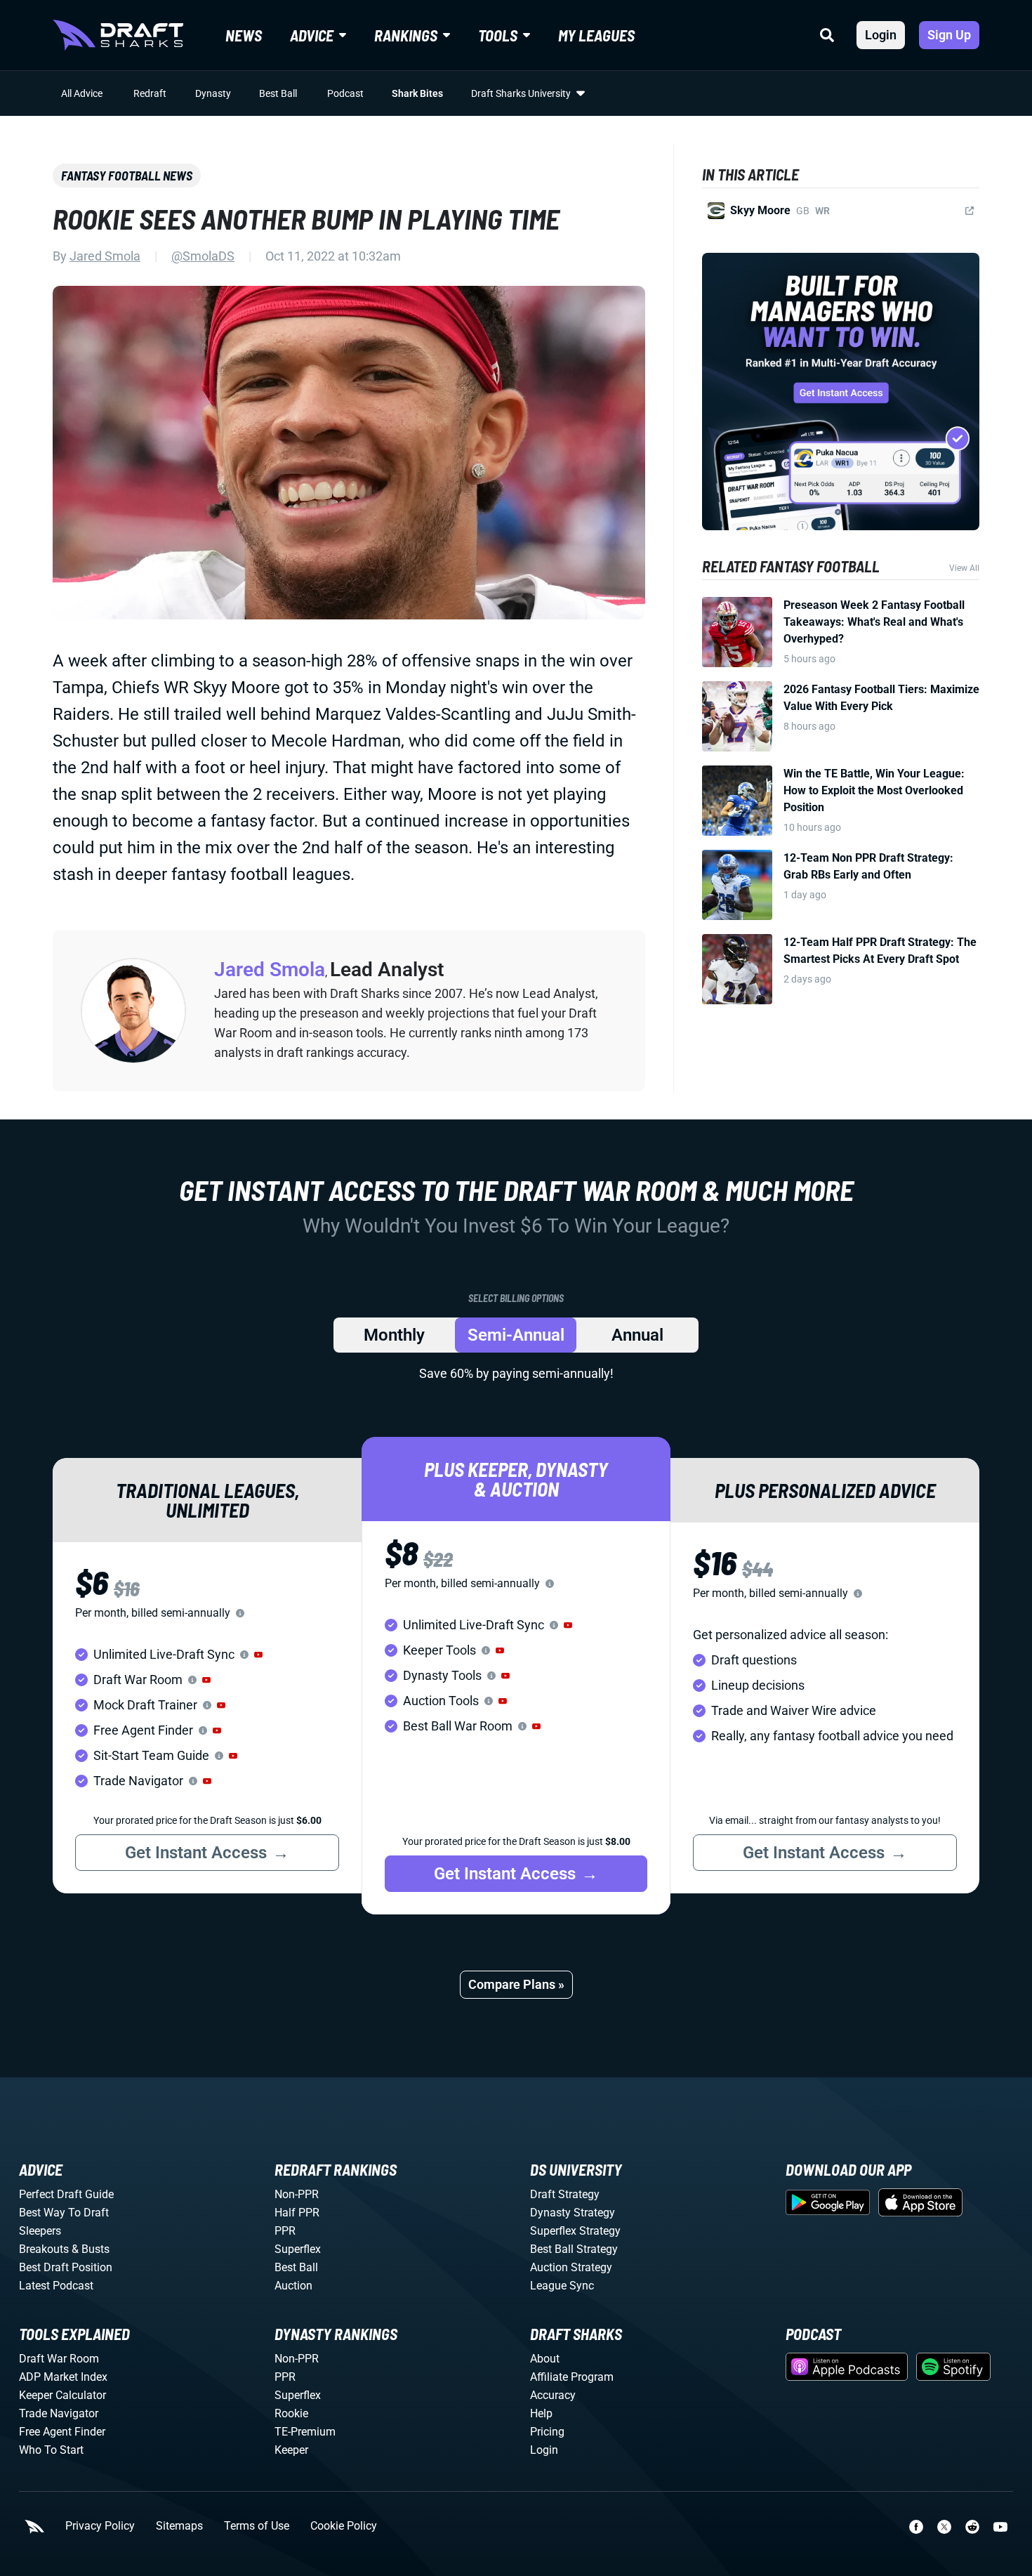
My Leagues (596, 35)
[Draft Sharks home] (118, 35)
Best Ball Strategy (574, 2249)
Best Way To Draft (64, 2213)
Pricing (547, 2432)
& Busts (91, 2249)
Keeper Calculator (62, 2395)
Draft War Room (59, 2359)
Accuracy (553, 2395)
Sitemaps (179, 2526)
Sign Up (949, 35)
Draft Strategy (565, 2194)
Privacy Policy (100, 2526)
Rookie (291, 2413)
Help (541, 2413)
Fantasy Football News (127, 176)
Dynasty (213, 93)
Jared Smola (105, 256)
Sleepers (40, 2231)
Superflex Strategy (575, 2231)
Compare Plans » (516, 1984)
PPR (285, 2231)
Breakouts (44, 2249)
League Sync (562, 2286)
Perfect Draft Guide (66, 2194)
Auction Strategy (571, 2267)
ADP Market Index (63, 2377)
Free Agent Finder (62, 2432)
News (244, 35)
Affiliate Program (572, 2377)
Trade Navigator (59, 2413)
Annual (637, 1335)
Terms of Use (257, 2526)
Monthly (394, 1335)
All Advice (82, 93)
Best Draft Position (66, 2267)
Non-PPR (297, 2194)
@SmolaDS (203, 256)
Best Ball (278, 93)
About (545, 2359)
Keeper (291, 2450)
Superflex (298, 2249)
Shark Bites (417, 93)
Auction (293, 2286)
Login (881, 35)
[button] (258, 1655)
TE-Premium (305, 2432)
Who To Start (51, 2450)
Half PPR (297, 2213)
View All (964, 568)
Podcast (345, 93)
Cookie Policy (344, 2526)
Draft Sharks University (521, 93)
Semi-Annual (516, 1335)
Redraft (150, 93)
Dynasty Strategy (573, 2213)
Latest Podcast (56, 2286)
